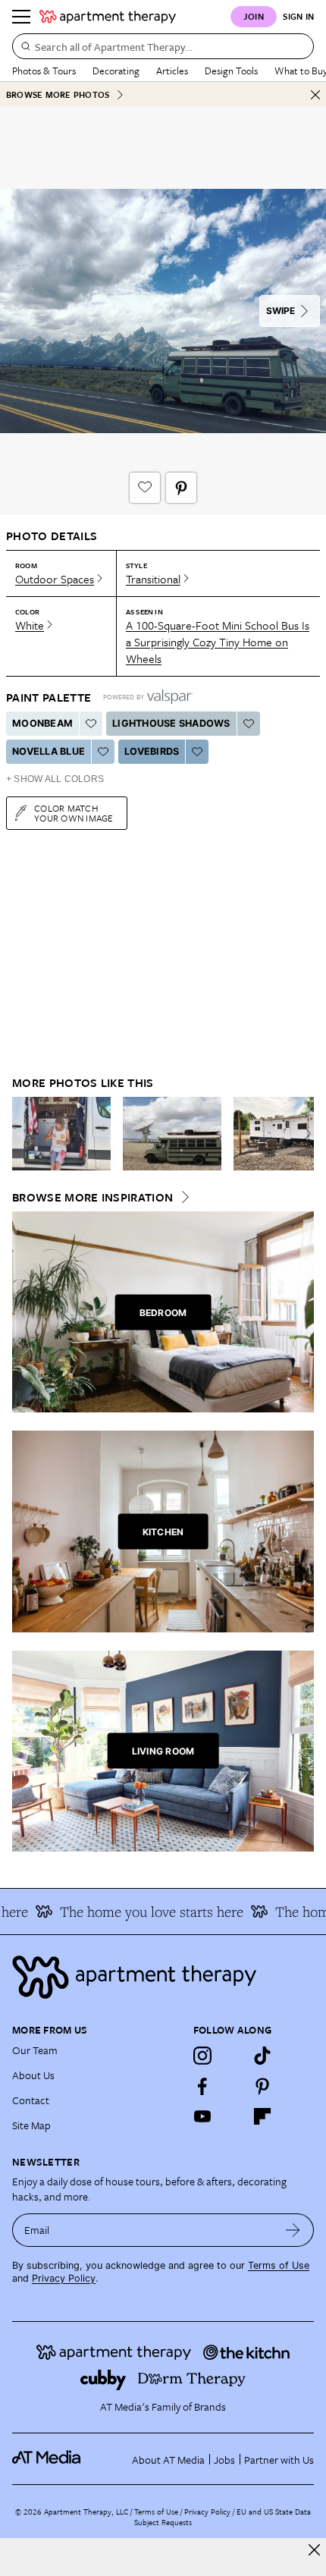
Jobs (224, 2460)
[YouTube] (202, 2116)
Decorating (116, 71)
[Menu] (21, 17)
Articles (172, 71)
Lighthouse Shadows (171, 723)
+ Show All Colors (55, 779)
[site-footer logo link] (46, 2459)
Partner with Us (279, 2460)
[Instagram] (202, 2056)
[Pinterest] (262, 2086)
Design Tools (231, 71)
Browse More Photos (58, 94)
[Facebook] (202, 2086)
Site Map (31, 2125)
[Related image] (61, 1134)
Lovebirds (152, 751)
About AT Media (168, 2460)
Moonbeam (42, 723)
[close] (314, 2550)
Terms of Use (279, 2265)
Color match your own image (74, 813)
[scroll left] (24, 1133)
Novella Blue (49, 751)
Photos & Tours (44, 71)
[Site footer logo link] (163, 1977)
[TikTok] (262, 2056)
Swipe (281, 311)
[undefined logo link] (108, 17)
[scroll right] (302, 1133)
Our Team (35, 2050)
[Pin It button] (181, 488)
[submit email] (293, 2230)
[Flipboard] (262, 2116)
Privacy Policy (64, 2278)
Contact (31, 2100)
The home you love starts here (142, 1912)
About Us (33, 2075)
